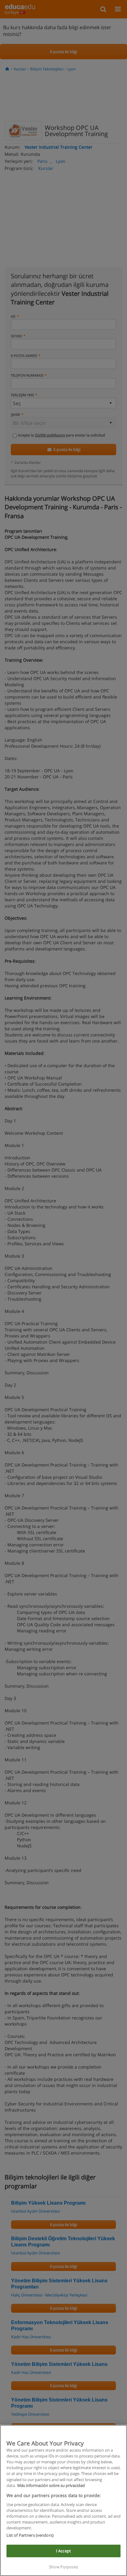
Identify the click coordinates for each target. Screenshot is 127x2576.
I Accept (63, 2551)
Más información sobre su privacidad (51, 2485)
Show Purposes (63, 2567)
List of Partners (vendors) (30, 2535)
